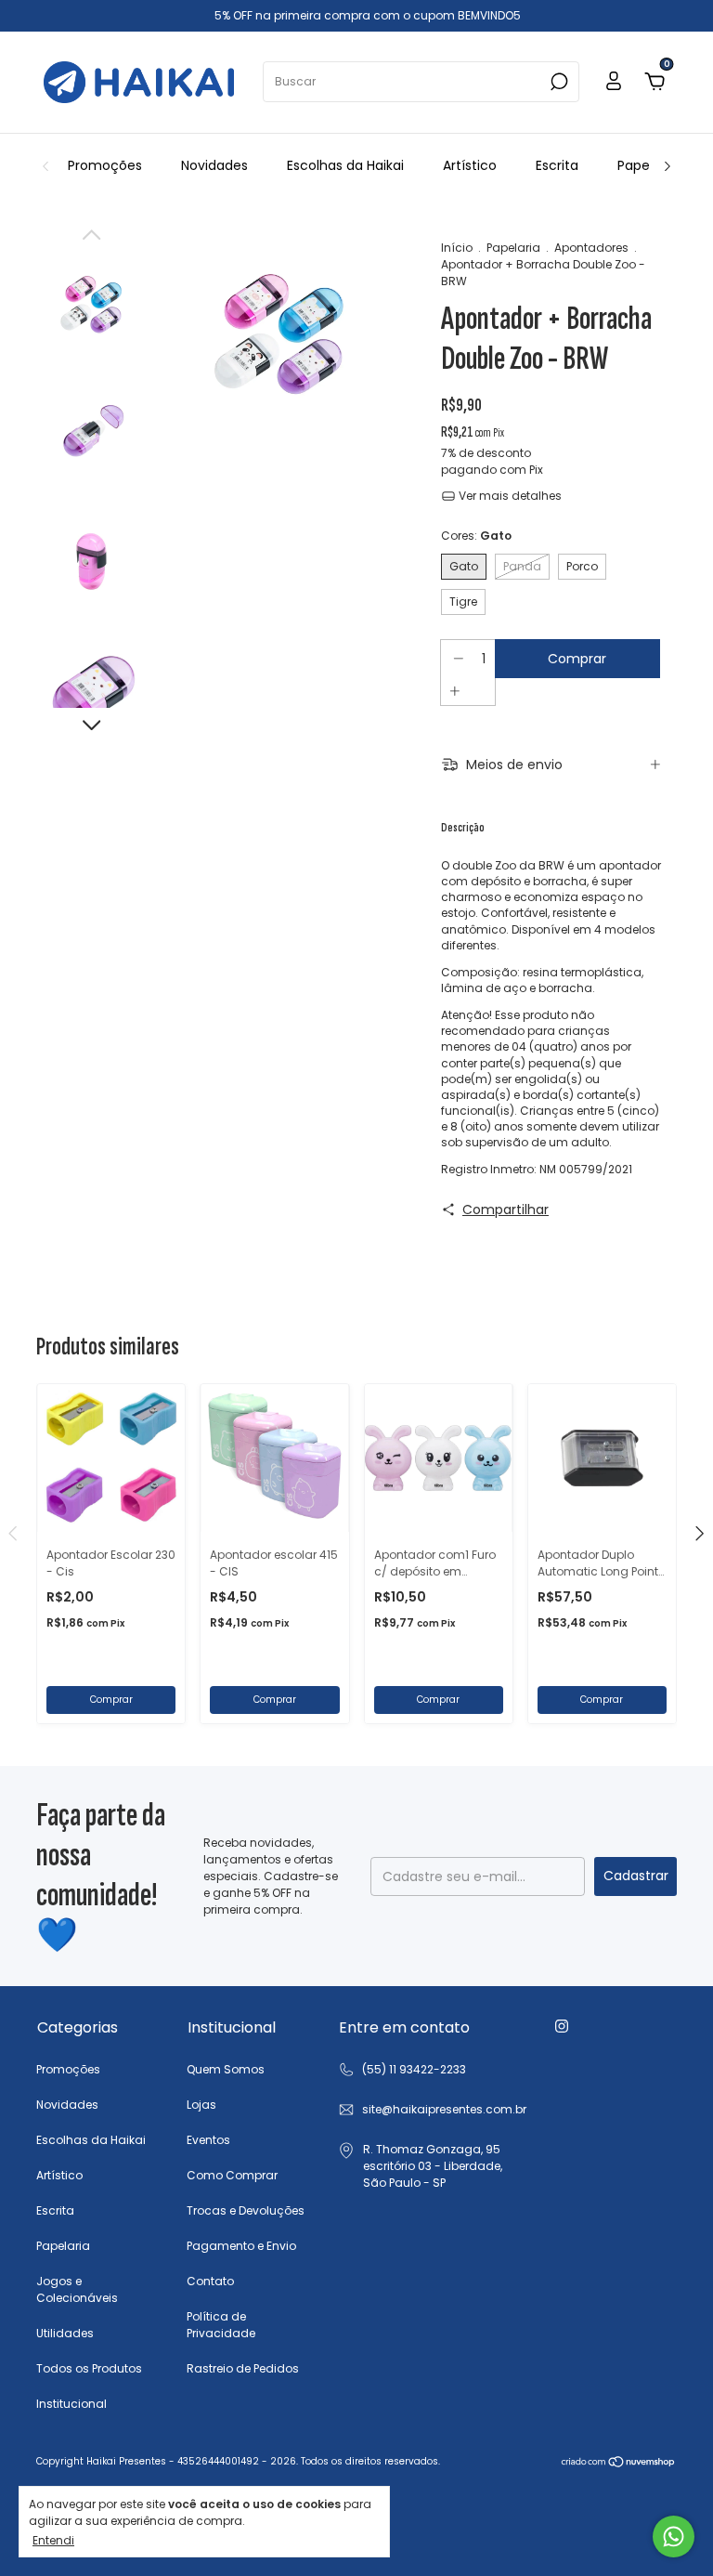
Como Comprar (232, 2175)
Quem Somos (226, 2069)
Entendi (53, 2540)
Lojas (201, 2105)
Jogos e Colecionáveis (77, 2289)
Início (457, 248)
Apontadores (591, 248)
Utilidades (65, 2333)
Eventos (208, 2140)
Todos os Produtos (89, 2368)
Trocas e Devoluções (246, 2210)
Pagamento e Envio (241, 2246)
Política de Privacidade (221, 2325)
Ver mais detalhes (509, 496)
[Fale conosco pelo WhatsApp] (674, 2537)
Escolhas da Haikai (345, 165)
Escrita (557, 165)
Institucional (71, 2404)
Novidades (214, 165)
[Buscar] (557, 82)
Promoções (105, 165)
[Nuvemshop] (619, 2464)
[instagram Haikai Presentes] (562, 2026)
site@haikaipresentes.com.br (444, 2109)
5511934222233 (402, 2070)
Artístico (470, 165)
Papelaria (647, 165)
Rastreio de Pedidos (243, 2368)
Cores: (476, 536)
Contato (210, 2281)
